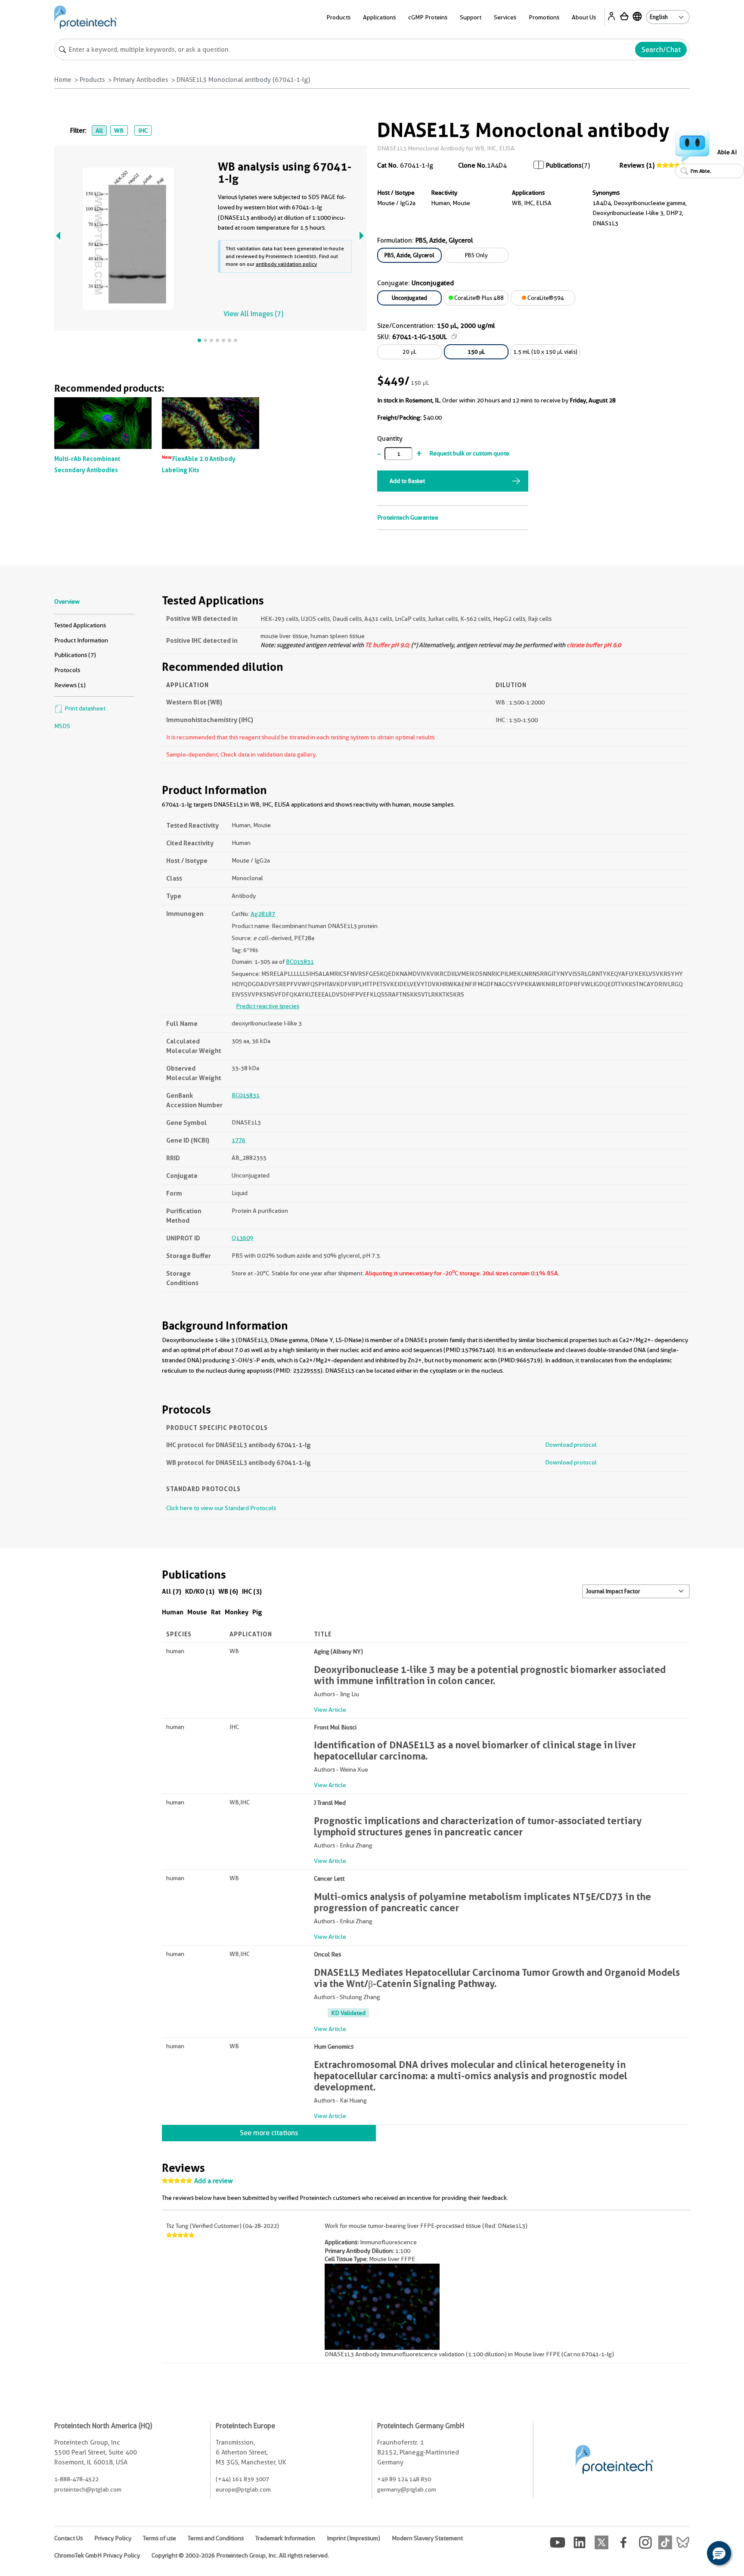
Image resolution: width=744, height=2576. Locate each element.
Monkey (237, 1612)
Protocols (67, 670)
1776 (239, 1140)
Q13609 (242, 1238)
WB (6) (228, 1591)
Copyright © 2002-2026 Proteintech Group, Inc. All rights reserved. (240, 2555)
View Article (330, 1710)
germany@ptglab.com (407, 2489)
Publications (564, 165)
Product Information (81, 640)
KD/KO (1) (200, 1591)
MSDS (62, 726)
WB (119, 131)
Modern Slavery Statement (427, 2538)
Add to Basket (407, 481)
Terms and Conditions (216, 2538)
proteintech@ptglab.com (88, 2489)
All (99, 131)
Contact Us (68, 2538)
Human (173, 1612)
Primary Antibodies (141, 80)
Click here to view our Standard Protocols (221, 1508)
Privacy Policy (113, 2538)
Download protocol (571, 1445)
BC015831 (300, 962)
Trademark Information (285, 2538)
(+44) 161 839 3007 (242, 2479)
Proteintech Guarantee (408, 517)
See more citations (269, 2133)
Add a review (214, 2181)
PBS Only (476, 255)
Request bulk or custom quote (469, 453)
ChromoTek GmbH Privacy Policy (97, 2555)
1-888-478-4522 (76, 2479)
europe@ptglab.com (243, 2489)
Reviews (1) (637, 165)
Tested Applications (80, 625)
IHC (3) (252, 1591)
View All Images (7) (253, 314)
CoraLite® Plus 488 (478, 298)
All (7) (172, 1591)
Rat (216, 1612)
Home (63, 80)
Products (92, 80)
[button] (719, 2553)
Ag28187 (263, 914)
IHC (143, 131)
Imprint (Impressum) (353, 2538)
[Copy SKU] (454, 336)
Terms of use (160, 2538)
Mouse (197, 1612)
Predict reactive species (268, 1006)
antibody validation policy (286, 264)
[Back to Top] (692, 2554)
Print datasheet (84, 708)
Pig (257, 1612)
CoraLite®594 (545, 298)
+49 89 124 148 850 (404, 2479)
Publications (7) (75, 655)
